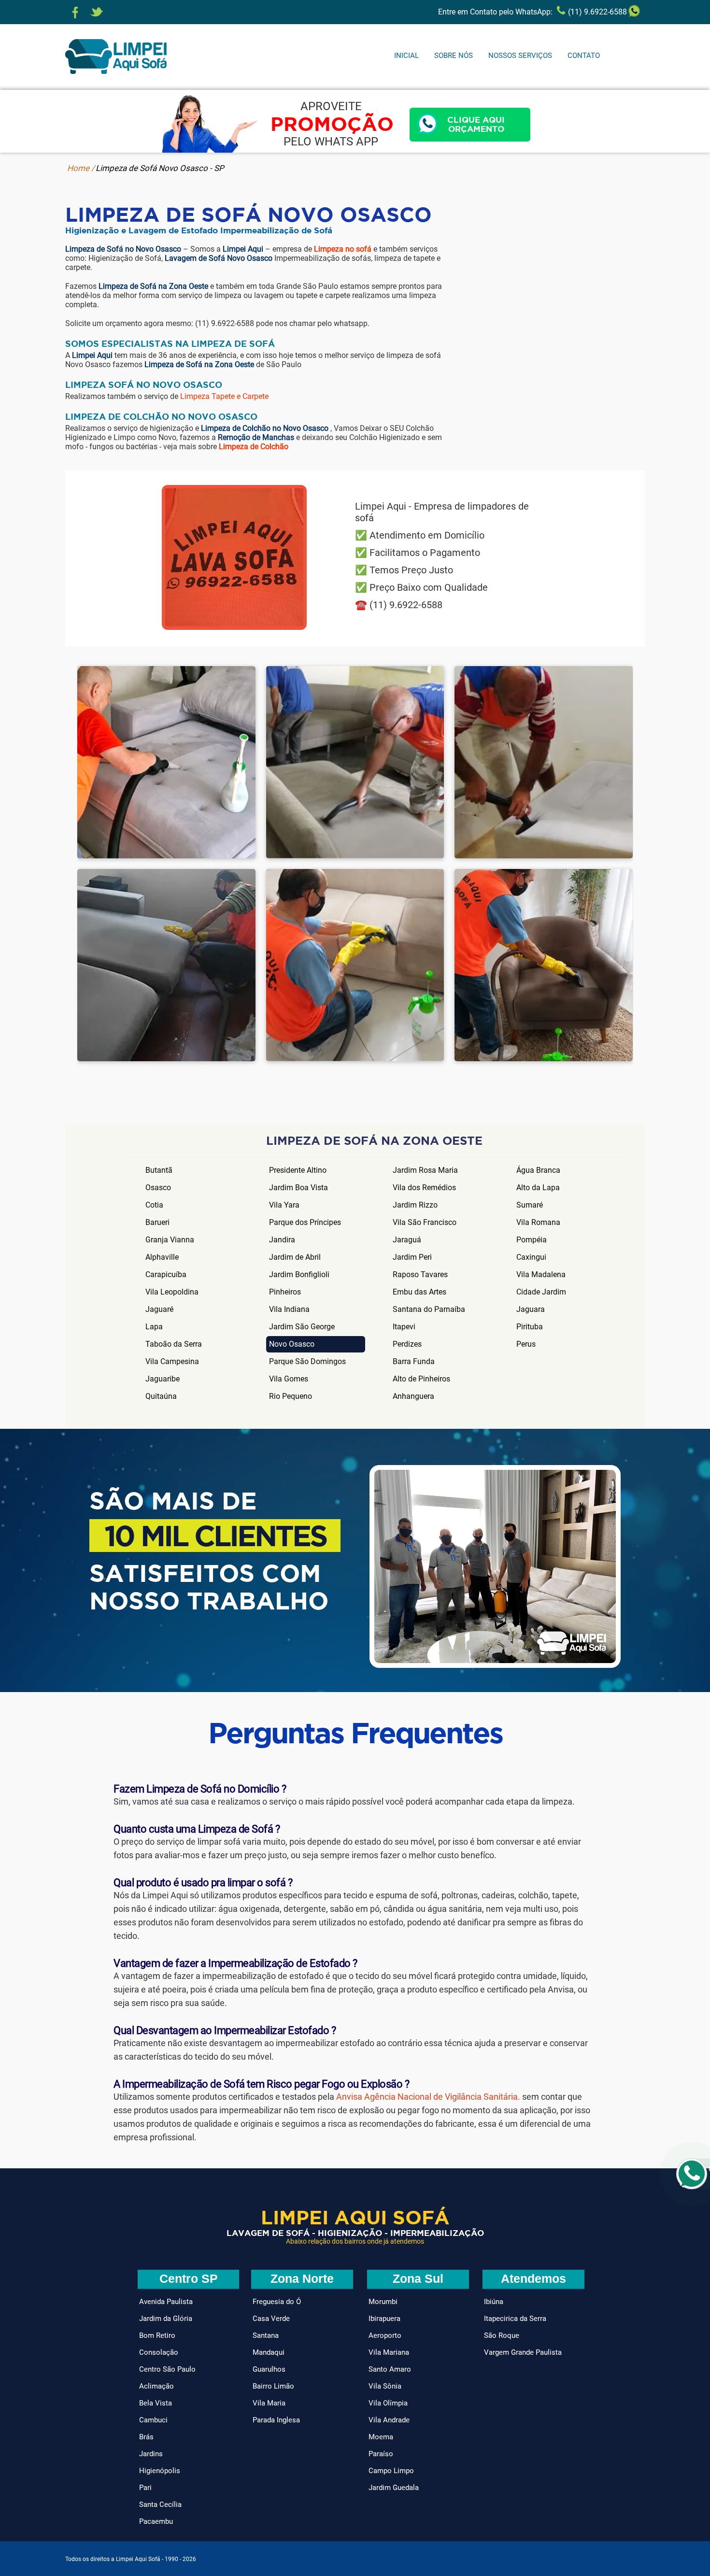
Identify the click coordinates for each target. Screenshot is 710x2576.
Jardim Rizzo (415, 1205)
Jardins (151, 2454)
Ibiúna (494, 2302)
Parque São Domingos (307, 1361)
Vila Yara (284, 1205)
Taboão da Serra (174, 1344)
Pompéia (532, 1240)
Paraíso (381, 2454)
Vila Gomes (289, 1379)
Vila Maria (269, 2403)
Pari (145, 2488)
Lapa (154, 1327)
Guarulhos (269, 2369)
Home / (81, 168)
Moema (381, 2437)
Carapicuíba (166, 1274)
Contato (584, 56)
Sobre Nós (454, 56)
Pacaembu (156, 2521)
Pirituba (530, 1327)
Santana (266, 2335)
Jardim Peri (412, 1257)
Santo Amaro (390, 2369)
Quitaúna (161, 1396)
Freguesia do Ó (277, 2302)
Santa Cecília (160, 2505)
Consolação (159, 2352)
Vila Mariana (389, 2352)
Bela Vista (156, 2403)
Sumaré (530, 1205)
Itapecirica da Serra (515, 2319)
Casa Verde (271, 2319)
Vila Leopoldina (172, 1292)
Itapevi (404, 1327)
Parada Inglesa (276, 2420)
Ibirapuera (384, 2319)
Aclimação (156, 2386)
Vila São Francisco (425, 1222)
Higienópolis (160, 2471)
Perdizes (407, 1344)
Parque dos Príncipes (305, 1222)
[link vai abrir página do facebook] (75, 13)
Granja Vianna (170, 1240)
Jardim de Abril (295, 1257)
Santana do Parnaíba (429, 1309)
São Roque (502, 2335)
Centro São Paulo (167, 2369)
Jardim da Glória (166, 2319)
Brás (146, 2437)
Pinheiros (285, 1292)
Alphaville (162, 1257)
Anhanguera (413, 1396)
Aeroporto (385, 2335)
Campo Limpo (391, 2471)
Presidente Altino (298, 1170)
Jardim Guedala (394, 2488)
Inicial (406, 56)
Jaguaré (159, 1309)
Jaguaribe (163, 1379)
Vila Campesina (172, 1361)
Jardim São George (302, 1327)
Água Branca (538, 1170)
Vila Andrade (389, 2420)
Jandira (282, 1240)
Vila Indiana (289, 1309)
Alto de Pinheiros (421, 1379)
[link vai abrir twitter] (97, 13)
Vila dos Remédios (424, 1188)
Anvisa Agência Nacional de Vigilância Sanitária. (428, 2097)
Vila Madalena (541, 1274)
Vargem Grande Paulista (523, 2352)
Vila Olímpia (388, 2403)
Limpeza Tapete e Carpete (224, 396)
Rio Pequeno (291, 1396)
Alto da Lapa (538, 1188)
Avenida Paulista (166, 2302)
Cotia (154, 1205)
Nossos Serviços (520, 56)
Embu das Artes (419, 1292)
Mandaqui (269, 2352)
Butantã (159, 1170)
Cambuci (153, 2420)
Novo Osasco (292, 1344)
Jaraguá (407, 1240)
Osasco (158, 1188)
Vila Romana (538, 1222)
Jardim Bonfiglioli (299, 1274)
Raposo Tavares (420, 1274)
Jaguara (531, 1309)
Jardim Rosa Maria (425, 1170)
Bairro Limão (273, 2386)
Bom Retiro (157, 2335)
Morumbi (383, 2302)
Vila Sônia (385, 2386)
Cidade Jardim (541, 1292)
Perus (526, 1344)
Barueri (157, 1222)
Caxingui (531, 1257)
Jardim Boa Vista (298, 1188)
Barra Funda (414, 1361)
